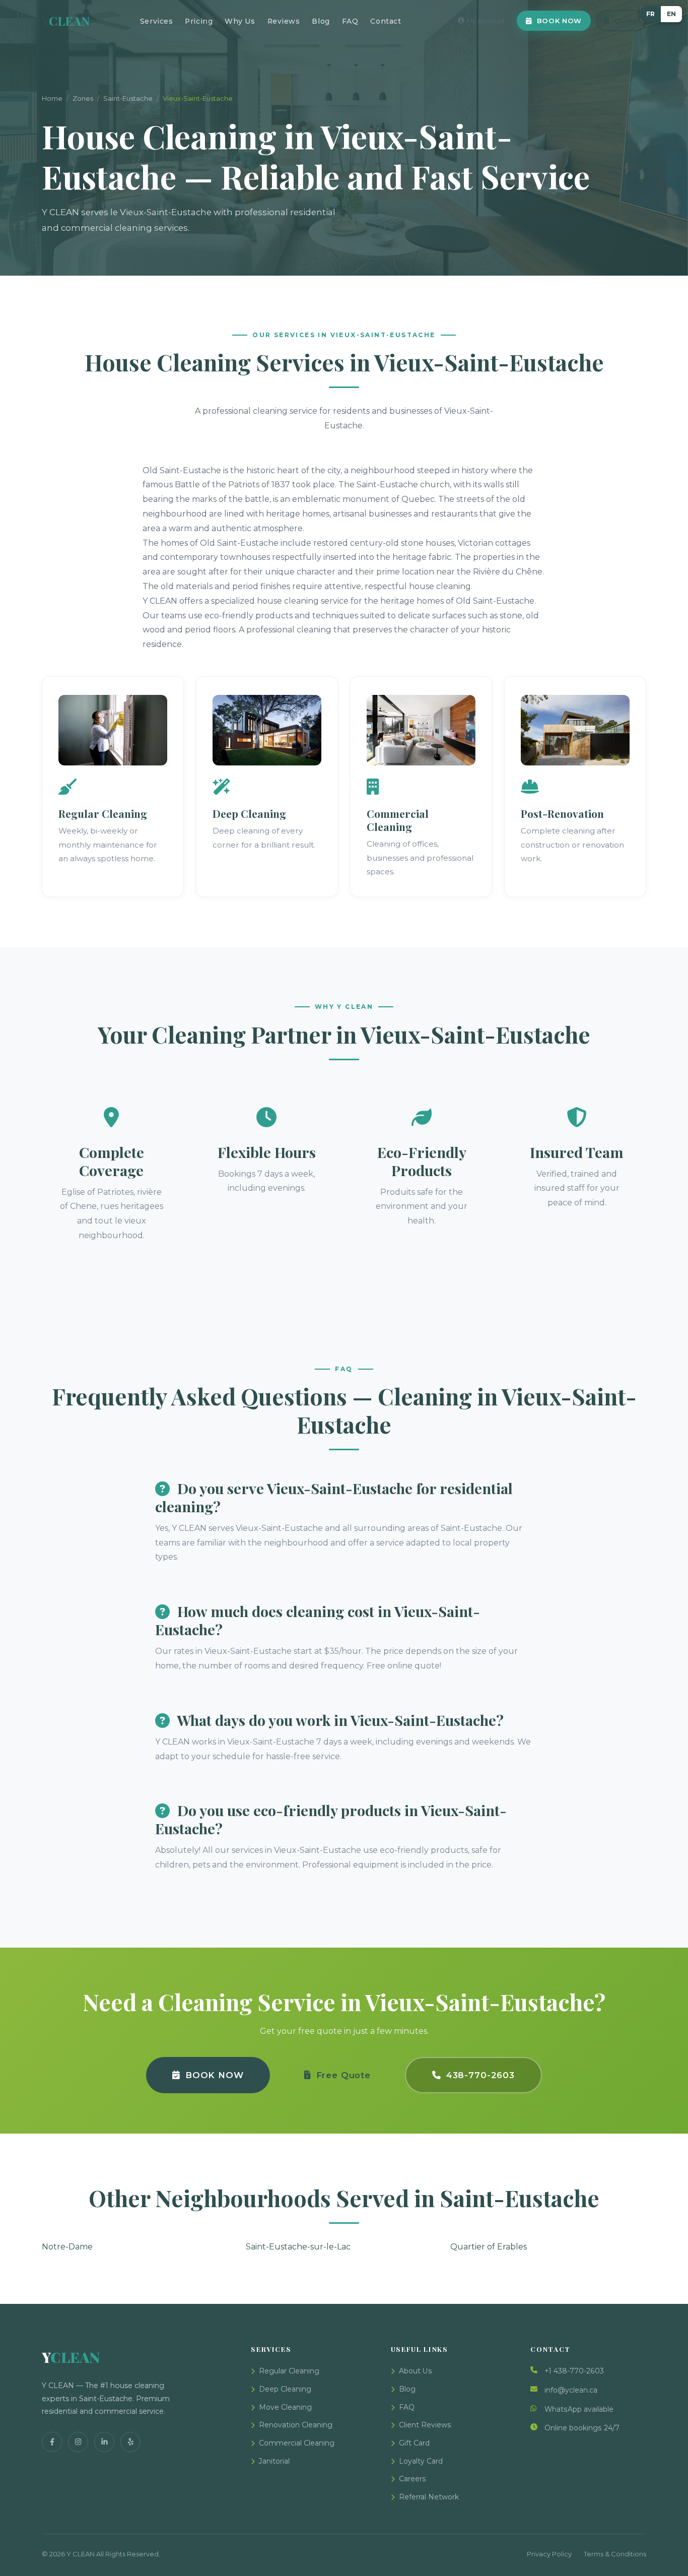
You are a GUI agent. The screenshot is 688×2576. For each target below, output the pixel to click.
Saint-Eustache (128, 98)
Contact (386, 21)
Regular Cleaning (289, 2371)
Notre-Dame (67, 2247)
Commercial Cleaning (297, 2443)
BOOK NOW (559, 21)
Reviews (284, 21)
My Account (486, 21)
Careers (412, 2479)
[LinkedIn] (104, 2442)
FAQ (350, 21)
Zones (83, 98)
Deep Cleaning (285, 2389)
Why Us (240, 21)
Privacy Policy (549, 2554)
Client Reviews (425, 2425)
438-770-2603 (480, 2075)
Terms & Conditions (615, 2554)
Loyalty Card (421, 2461)
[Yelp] (130, 2442)
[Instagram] (78, 2442)
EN (671, 14)
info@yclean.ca (571, 2390)
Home (52, 98)
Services (156, 21)
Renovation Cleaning (296, 2425)
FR (650, 14)
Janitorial (274, 2461)
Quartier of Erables (489, 2247)
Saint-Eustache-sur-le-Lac (298, 2247)
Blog (321, 21)
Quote (626, 21)
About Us (416, 2371)
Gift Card (414, 2443)
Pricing (199, 21)
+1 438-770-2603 (574, 2371)
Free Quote (343, 2075)
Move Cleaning (285, 2407)
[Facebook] (52, 2442)
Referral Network (429, 2497)
